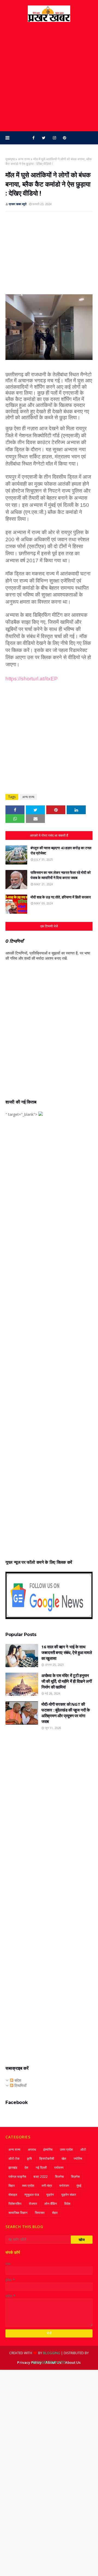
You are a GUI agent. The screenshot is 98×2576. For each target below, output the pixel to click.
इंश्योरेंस (48, 2149)
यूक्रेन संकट (69, 2195)
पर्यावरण (59, 2168)
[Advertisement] (49, 77)
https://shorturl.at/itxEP (32, 679)
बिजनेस (59, 2177)
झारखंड (13, 2168)
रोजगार (33, 2204)
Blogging (52, 2353)
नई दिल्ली (41, 2168)
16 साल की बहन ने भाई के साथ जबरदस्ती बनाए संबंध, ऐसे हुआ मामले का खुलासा (67, 1652)
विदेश (67, 2204)
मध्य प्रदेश (28, 2186)
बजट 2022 (41, 2177)
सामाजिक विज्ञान (18, 2213)
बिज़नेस (75, 2177)
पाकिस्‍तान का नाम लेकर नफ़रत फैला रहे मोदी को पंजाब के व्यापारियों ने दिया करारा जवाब (61, 875)
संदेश (17, 2080)
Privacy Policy (29, 2362)
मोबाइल (13, 2195)
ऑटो (83, 2149)
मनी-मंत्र (47, 2186)
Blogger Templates (49, 2362)
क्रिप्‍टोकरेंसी (47, 2159)
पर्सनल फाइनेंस (17, 2177)
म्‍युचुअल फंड (32, 2195)
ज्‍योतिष (78, 2159)
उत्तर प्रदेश (66, 2149)
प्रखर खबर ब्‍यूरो (18, 204)
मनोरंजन (64, 2186)
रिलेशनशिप (15, 2204)
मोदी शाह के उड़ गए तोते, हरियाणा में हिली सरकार (61, 897)
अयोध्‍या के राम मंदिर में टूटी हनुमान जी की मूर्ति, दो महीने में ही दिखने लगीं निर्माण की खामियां (67, 1681)
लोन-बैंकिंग (51, 2204)
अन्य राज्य (24, 159)
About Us (73, 2362)
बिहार (12, 2186)
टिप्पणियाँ (20, 2085)
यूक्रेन (50, 2195)
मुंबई (79, 2186)
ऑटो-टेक (14, 2159)
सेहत (55, 2213)
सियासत (40, 2213)
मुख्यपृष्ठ (10, 159)
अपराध (32, 2149)
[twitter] (44, 138)
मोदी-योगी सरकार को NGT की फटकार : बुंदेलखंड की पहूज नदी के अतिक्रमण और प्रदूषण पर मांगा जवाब (66, 1713)
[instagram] (54, 138)
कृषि (29, 2159)
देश (26, 2168)
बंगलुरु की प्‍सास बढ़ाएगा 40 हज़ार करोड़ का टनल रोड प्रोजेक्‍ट (61, 851)
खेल (64, 2159)
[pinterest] (65, 138)
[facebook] (33, 138)
